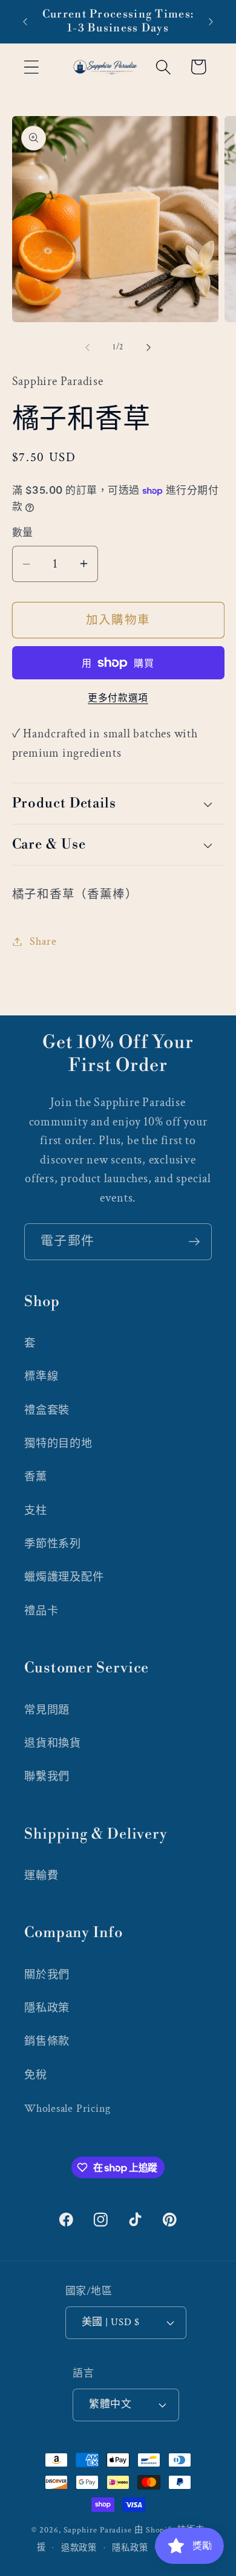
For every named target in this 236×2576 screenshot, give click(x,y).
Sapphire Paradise (98, 2530)
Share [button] (43, 941)
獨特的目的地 (58, 1444)
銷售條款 (47, 2041)
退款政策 (79, 2548)
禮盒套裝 (47, 1410)
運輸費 (41, 1876)
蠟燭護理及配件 (64, 1577)
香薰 (36, 1477)
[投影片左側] (87, 348)
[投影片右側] (149, 348)
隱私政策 (47, 2008)
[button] (31, 67)
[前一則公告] (25, 22)
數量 (23, 533)
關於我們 (47, 1975)
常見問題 (47, 1710)
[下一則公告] (211, 22)
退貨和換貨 (53, 1743)
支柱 (36, 1511)
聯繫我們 (47, 1777)
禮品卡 (41, 1611)
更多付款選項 (118, 698)
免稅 (36, 2075)
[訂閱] (194, 1242)
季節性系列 (53, 1544)
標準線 (41, 1377)
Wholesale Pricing (67, 2108)
